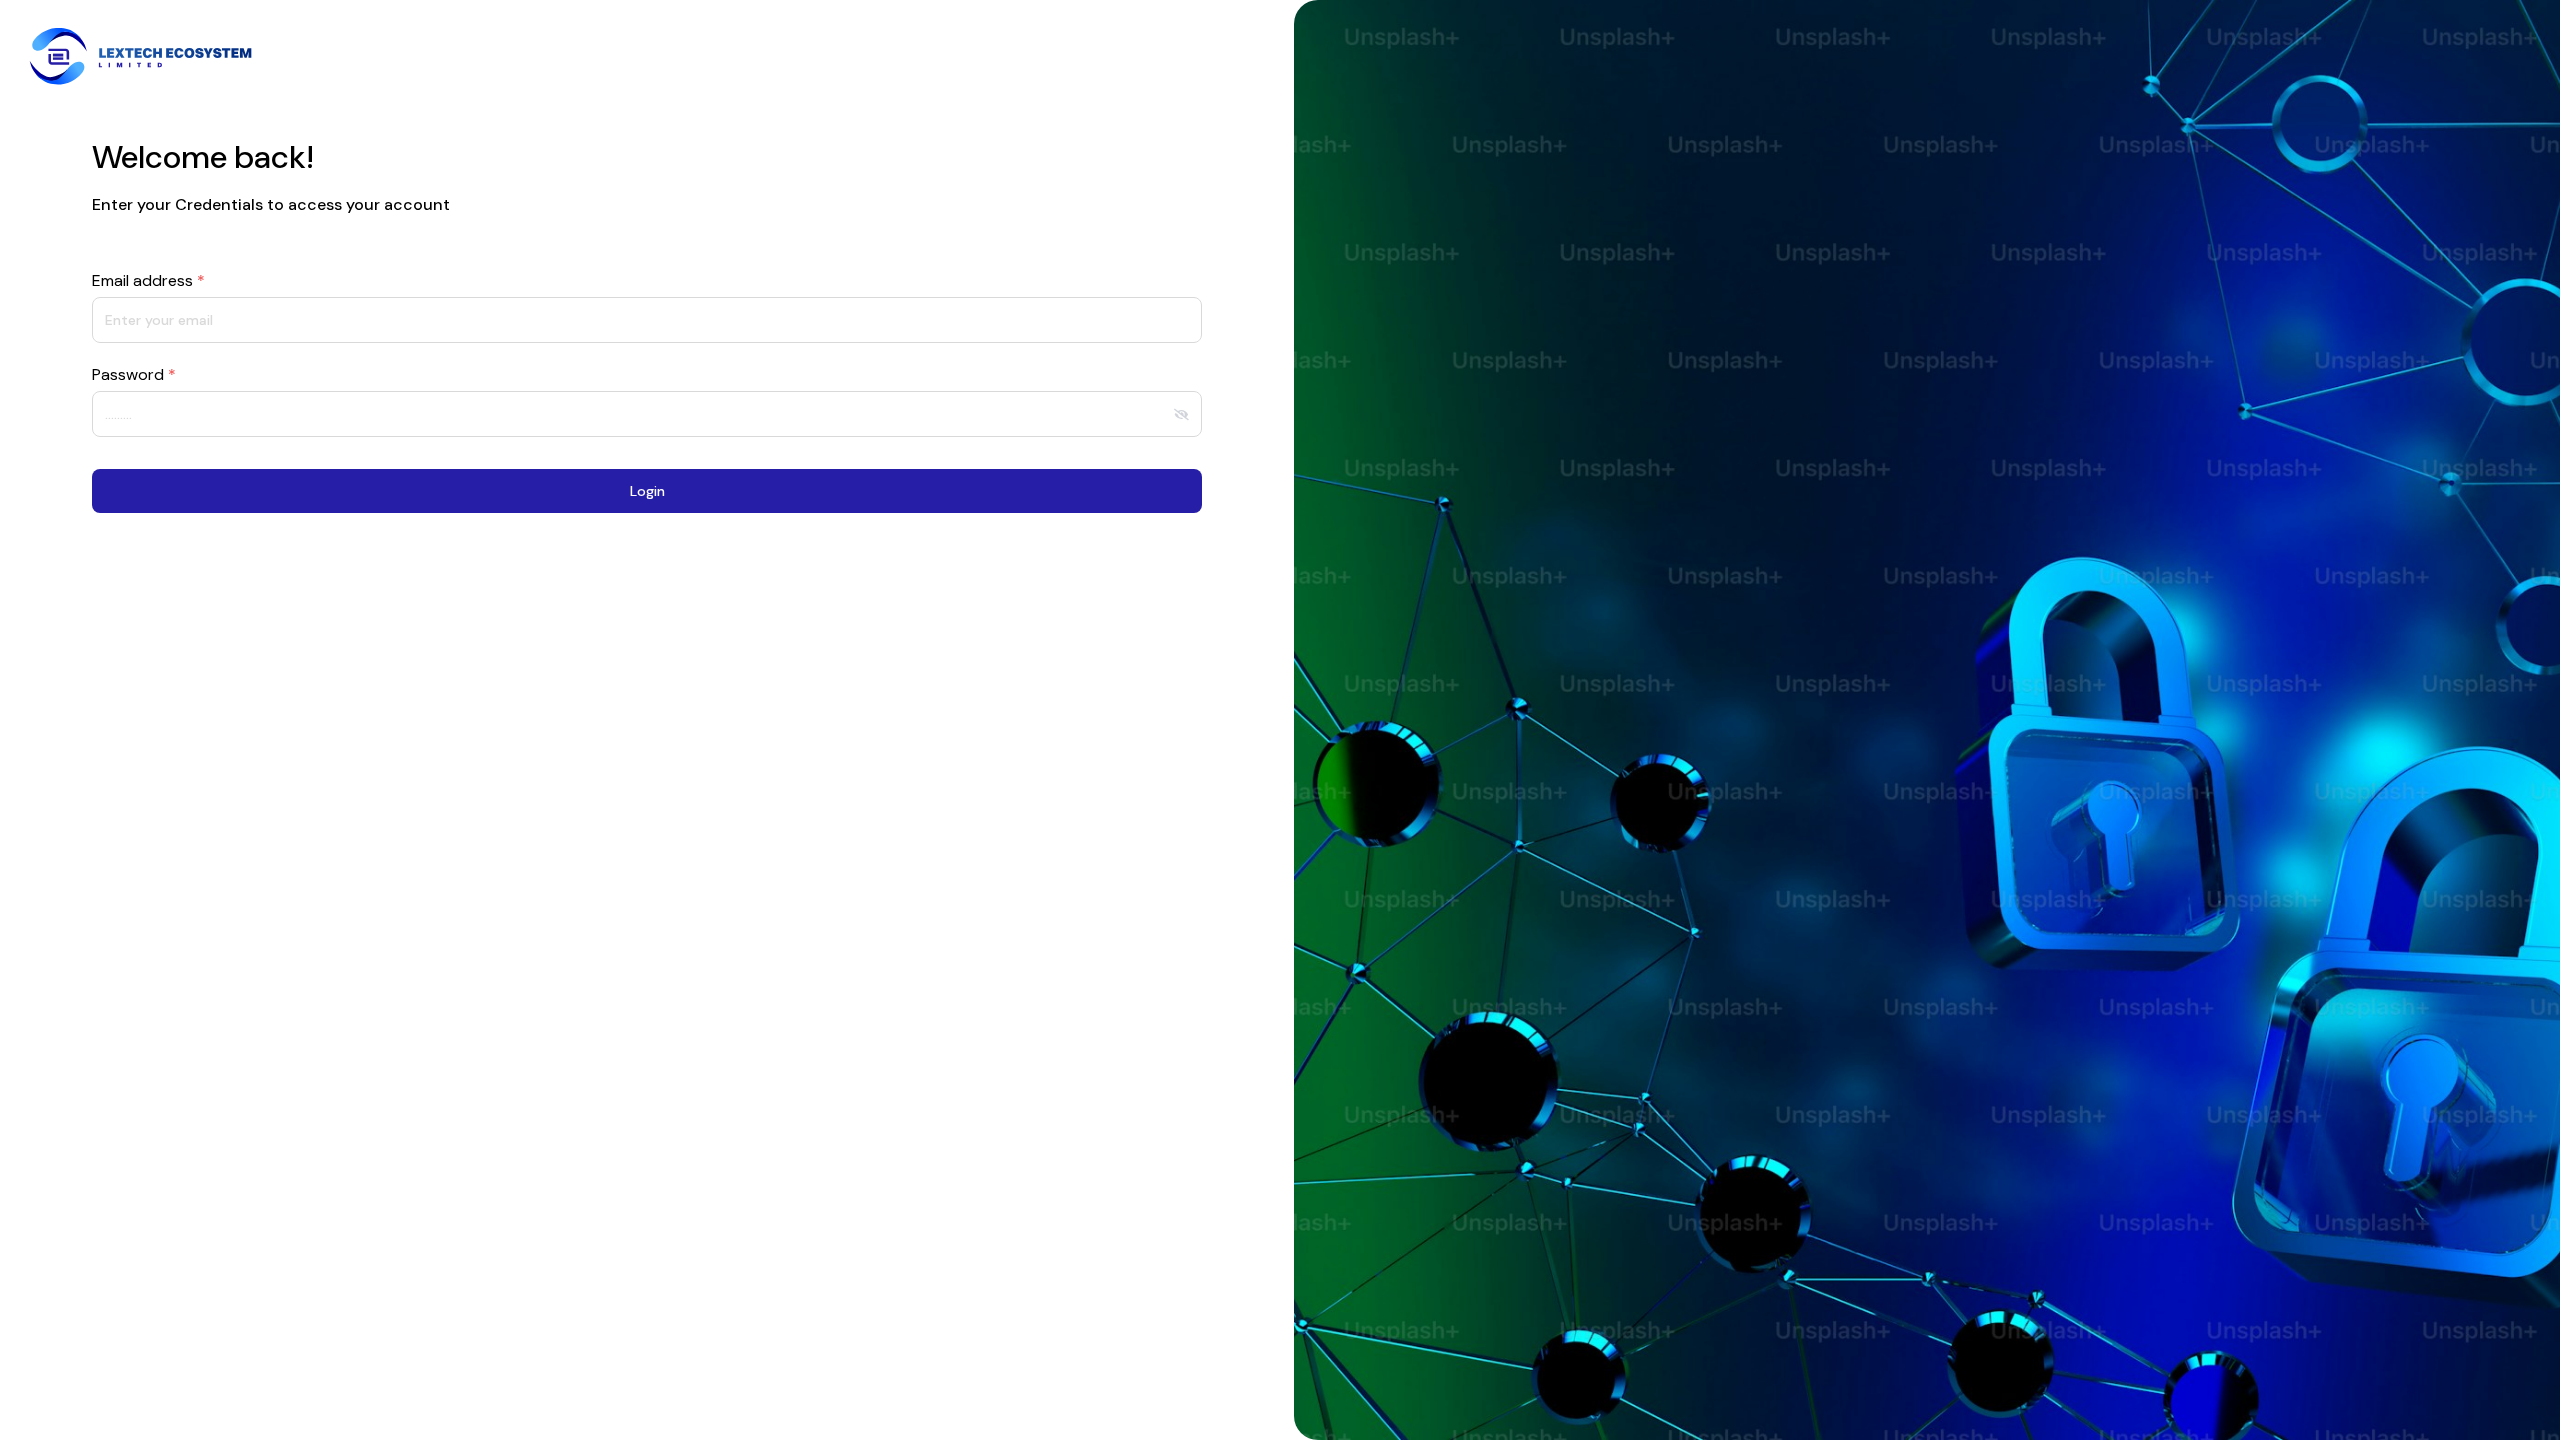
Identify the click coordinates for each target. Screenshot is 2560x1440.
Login (647, 491)
